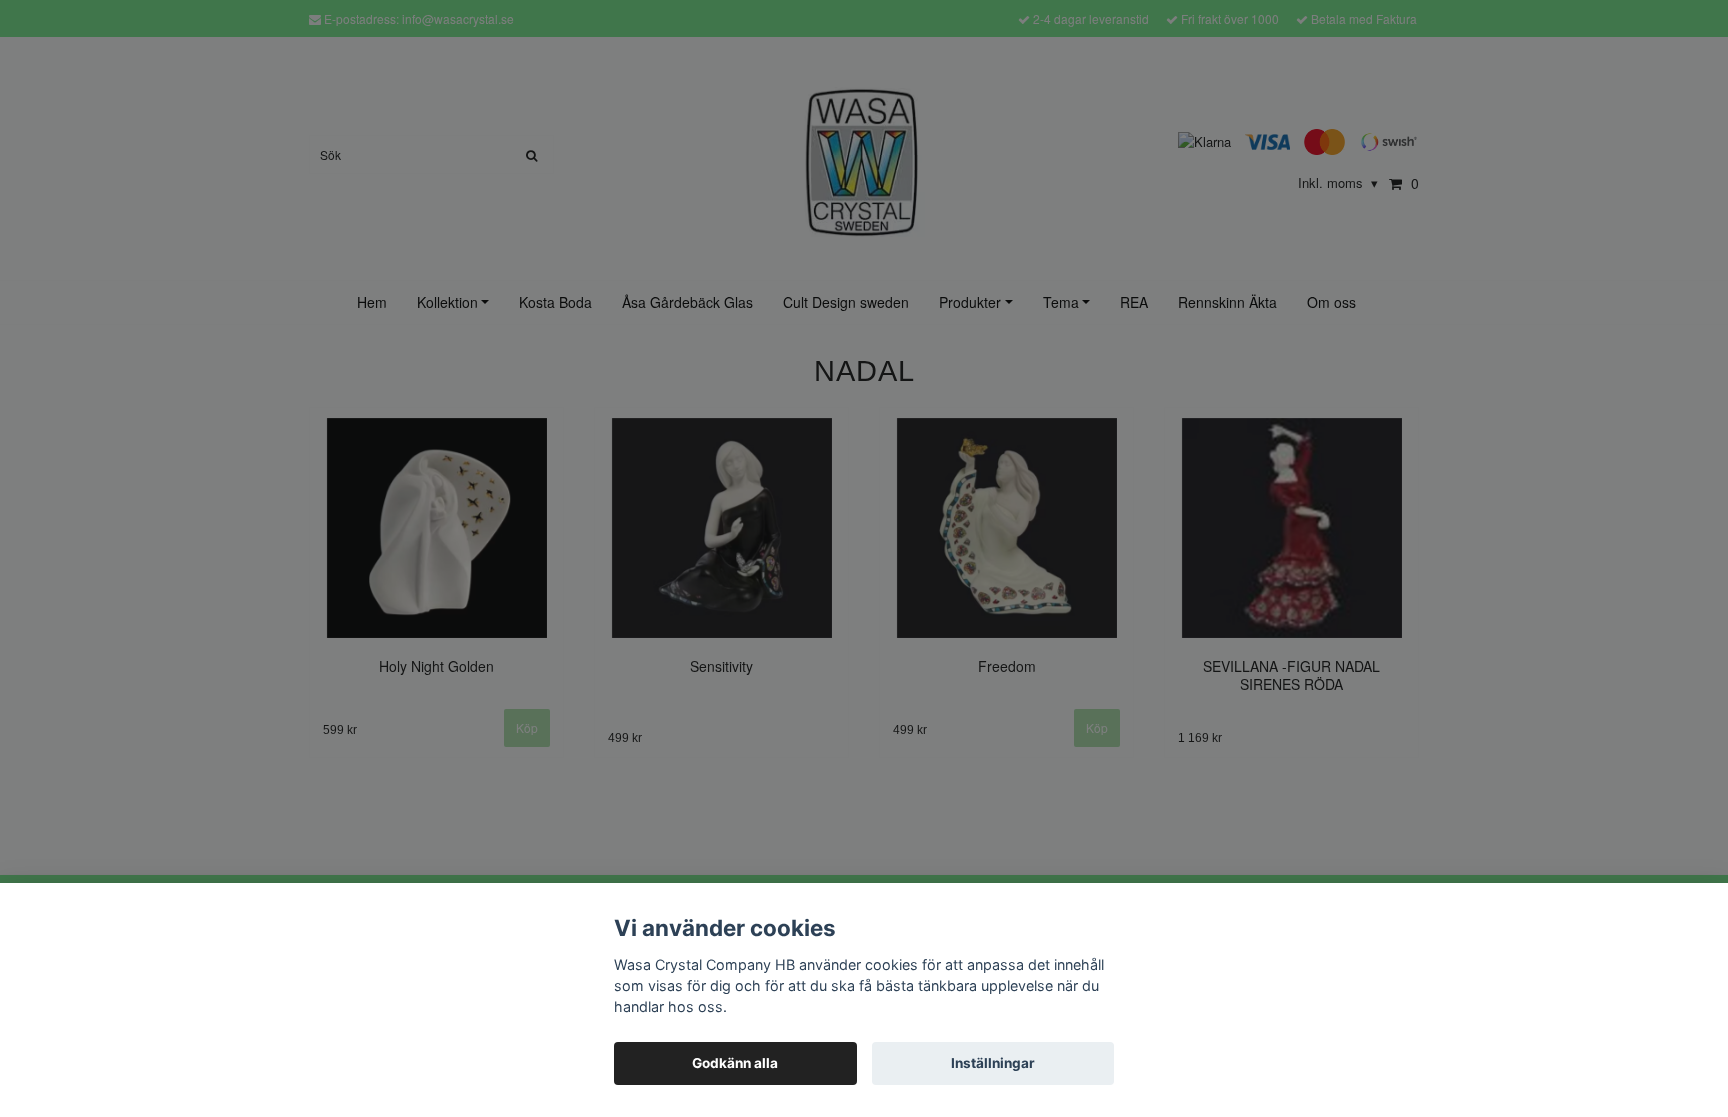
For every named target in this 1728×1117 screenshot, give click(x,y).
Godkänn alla (735, 1063)
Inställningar (993, 1063)
